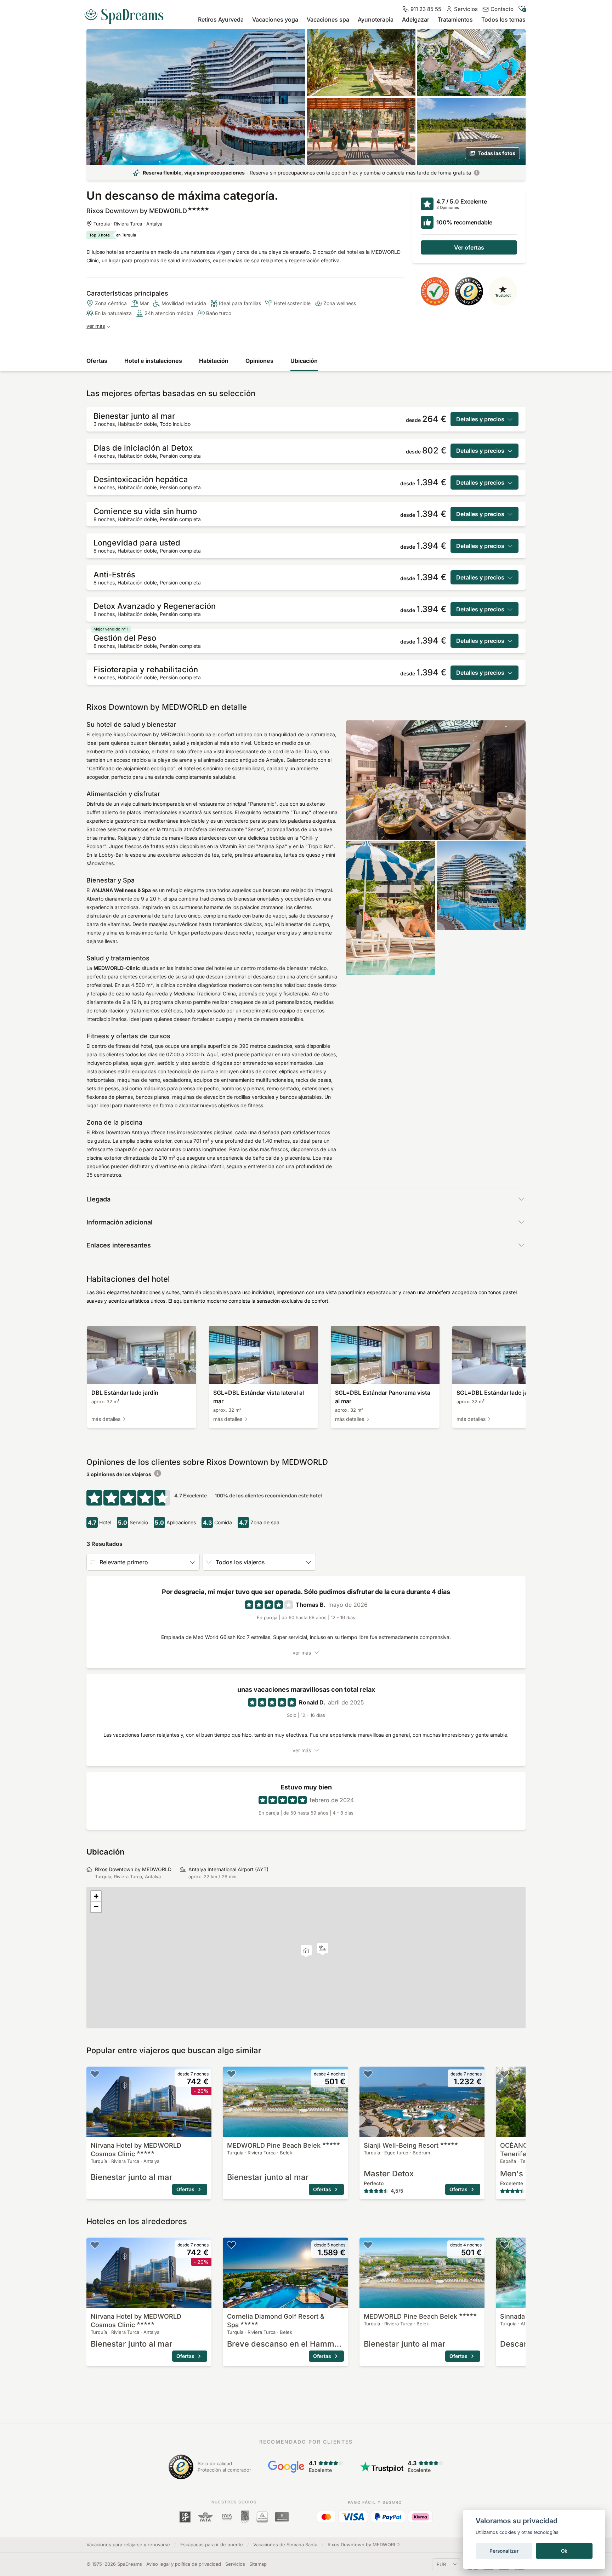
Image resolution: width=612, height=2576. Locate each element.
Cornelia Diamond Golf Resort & (276, 2321)
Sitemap (258, 2564)
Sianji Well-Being (401, 2145)
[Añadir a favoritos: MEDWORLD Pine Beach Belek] (231, 2074)
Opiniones (259, 361)
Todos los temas (503, 19)
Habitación (214, 361)
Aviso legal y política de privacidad (184, 2564)
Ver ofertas (469, 247)
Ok (564, 2551)
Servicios (235, 2564)
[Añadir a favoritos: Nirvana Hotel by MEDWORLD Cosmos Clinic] (95, 2074)
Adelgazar (416, 19)
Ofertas (97, 361)
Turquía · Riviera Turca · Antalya (128, 224)
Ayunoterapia (376, 19)
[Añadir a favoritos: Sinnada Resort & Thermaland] (504, 2245)
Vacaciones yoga (275, 19)
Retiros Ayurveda (221, 19)
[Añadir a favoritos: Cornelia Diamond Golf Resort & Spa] (231, 2245)
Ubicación (304, 361)
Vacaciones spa (328, 19)
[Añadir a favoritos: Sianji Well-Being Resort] (368, 2074)
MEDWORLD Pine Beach (274, 2145)
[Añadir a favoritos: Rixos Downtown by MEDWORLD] (517, 38)
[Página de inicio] (127, 13)
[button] (322, 1949)
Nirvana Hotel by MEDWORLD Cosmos (136, 2150)
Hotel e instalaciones (153, 361)
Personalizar (504, 2551)
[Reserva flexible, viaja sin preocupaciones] (477, 173)
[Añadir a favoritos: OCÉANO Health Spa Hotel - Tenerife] (504, 2074)
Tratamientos (455, 19)
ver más (96, 326)
